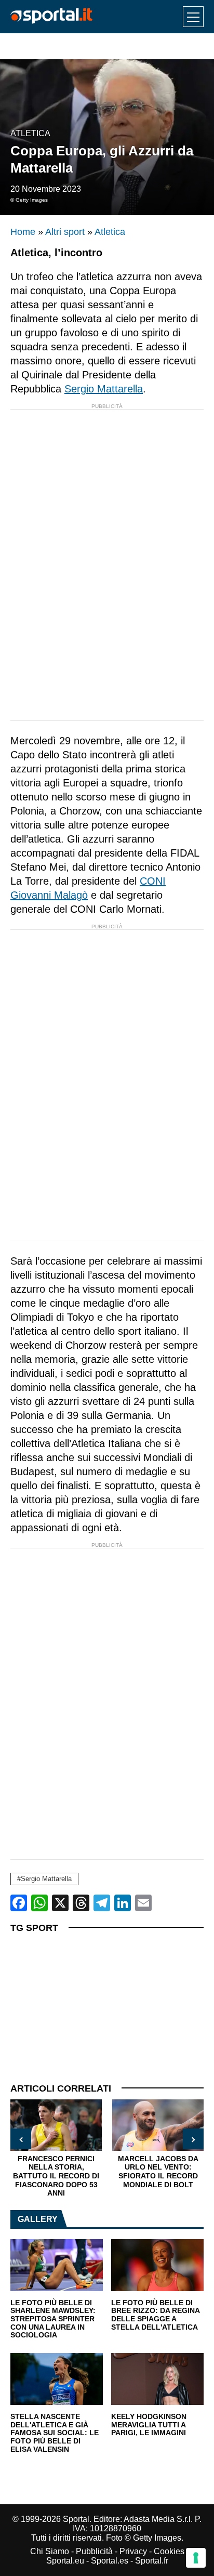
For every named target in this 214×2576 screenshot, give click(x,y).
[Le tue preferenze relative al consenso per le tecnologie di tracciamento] (196, 2558)
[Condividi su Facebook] (19, 1903)
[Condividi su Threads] (81, 1903)
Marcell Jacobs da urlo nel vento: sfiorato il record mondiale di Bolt (158, 2172)
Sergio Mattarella (104, 389)
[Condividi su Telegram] (102, 1903)
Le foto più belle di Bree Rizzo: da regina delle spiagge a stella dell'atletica (155, 2315)
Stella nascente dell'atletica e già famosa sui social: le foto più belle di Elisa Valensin (55, 2433)
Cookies (169, 2551)
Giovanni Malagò (49, 895)
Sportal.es (110, 2561)
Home (23, 232)
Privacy (133, 2551)
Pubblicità (94, 2551)
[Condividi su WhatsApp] (39, 1903)
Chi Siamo (50, 2551)
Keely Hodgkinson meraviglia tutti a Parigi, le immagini (149, 2425)
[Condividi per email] (143, 1903)
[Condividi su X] (60, 1903)
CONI (153, 881)
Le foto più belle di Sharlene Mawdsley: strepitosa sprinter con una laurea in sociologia (53, 2319)
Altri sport (65, 232)
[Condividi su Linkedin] (123, 1903)
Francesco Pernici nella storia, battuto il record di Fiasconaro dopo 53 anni (56, 2176)
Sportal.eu (65, 2561)
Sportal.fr (152, 2561)
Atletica (30, 133)
